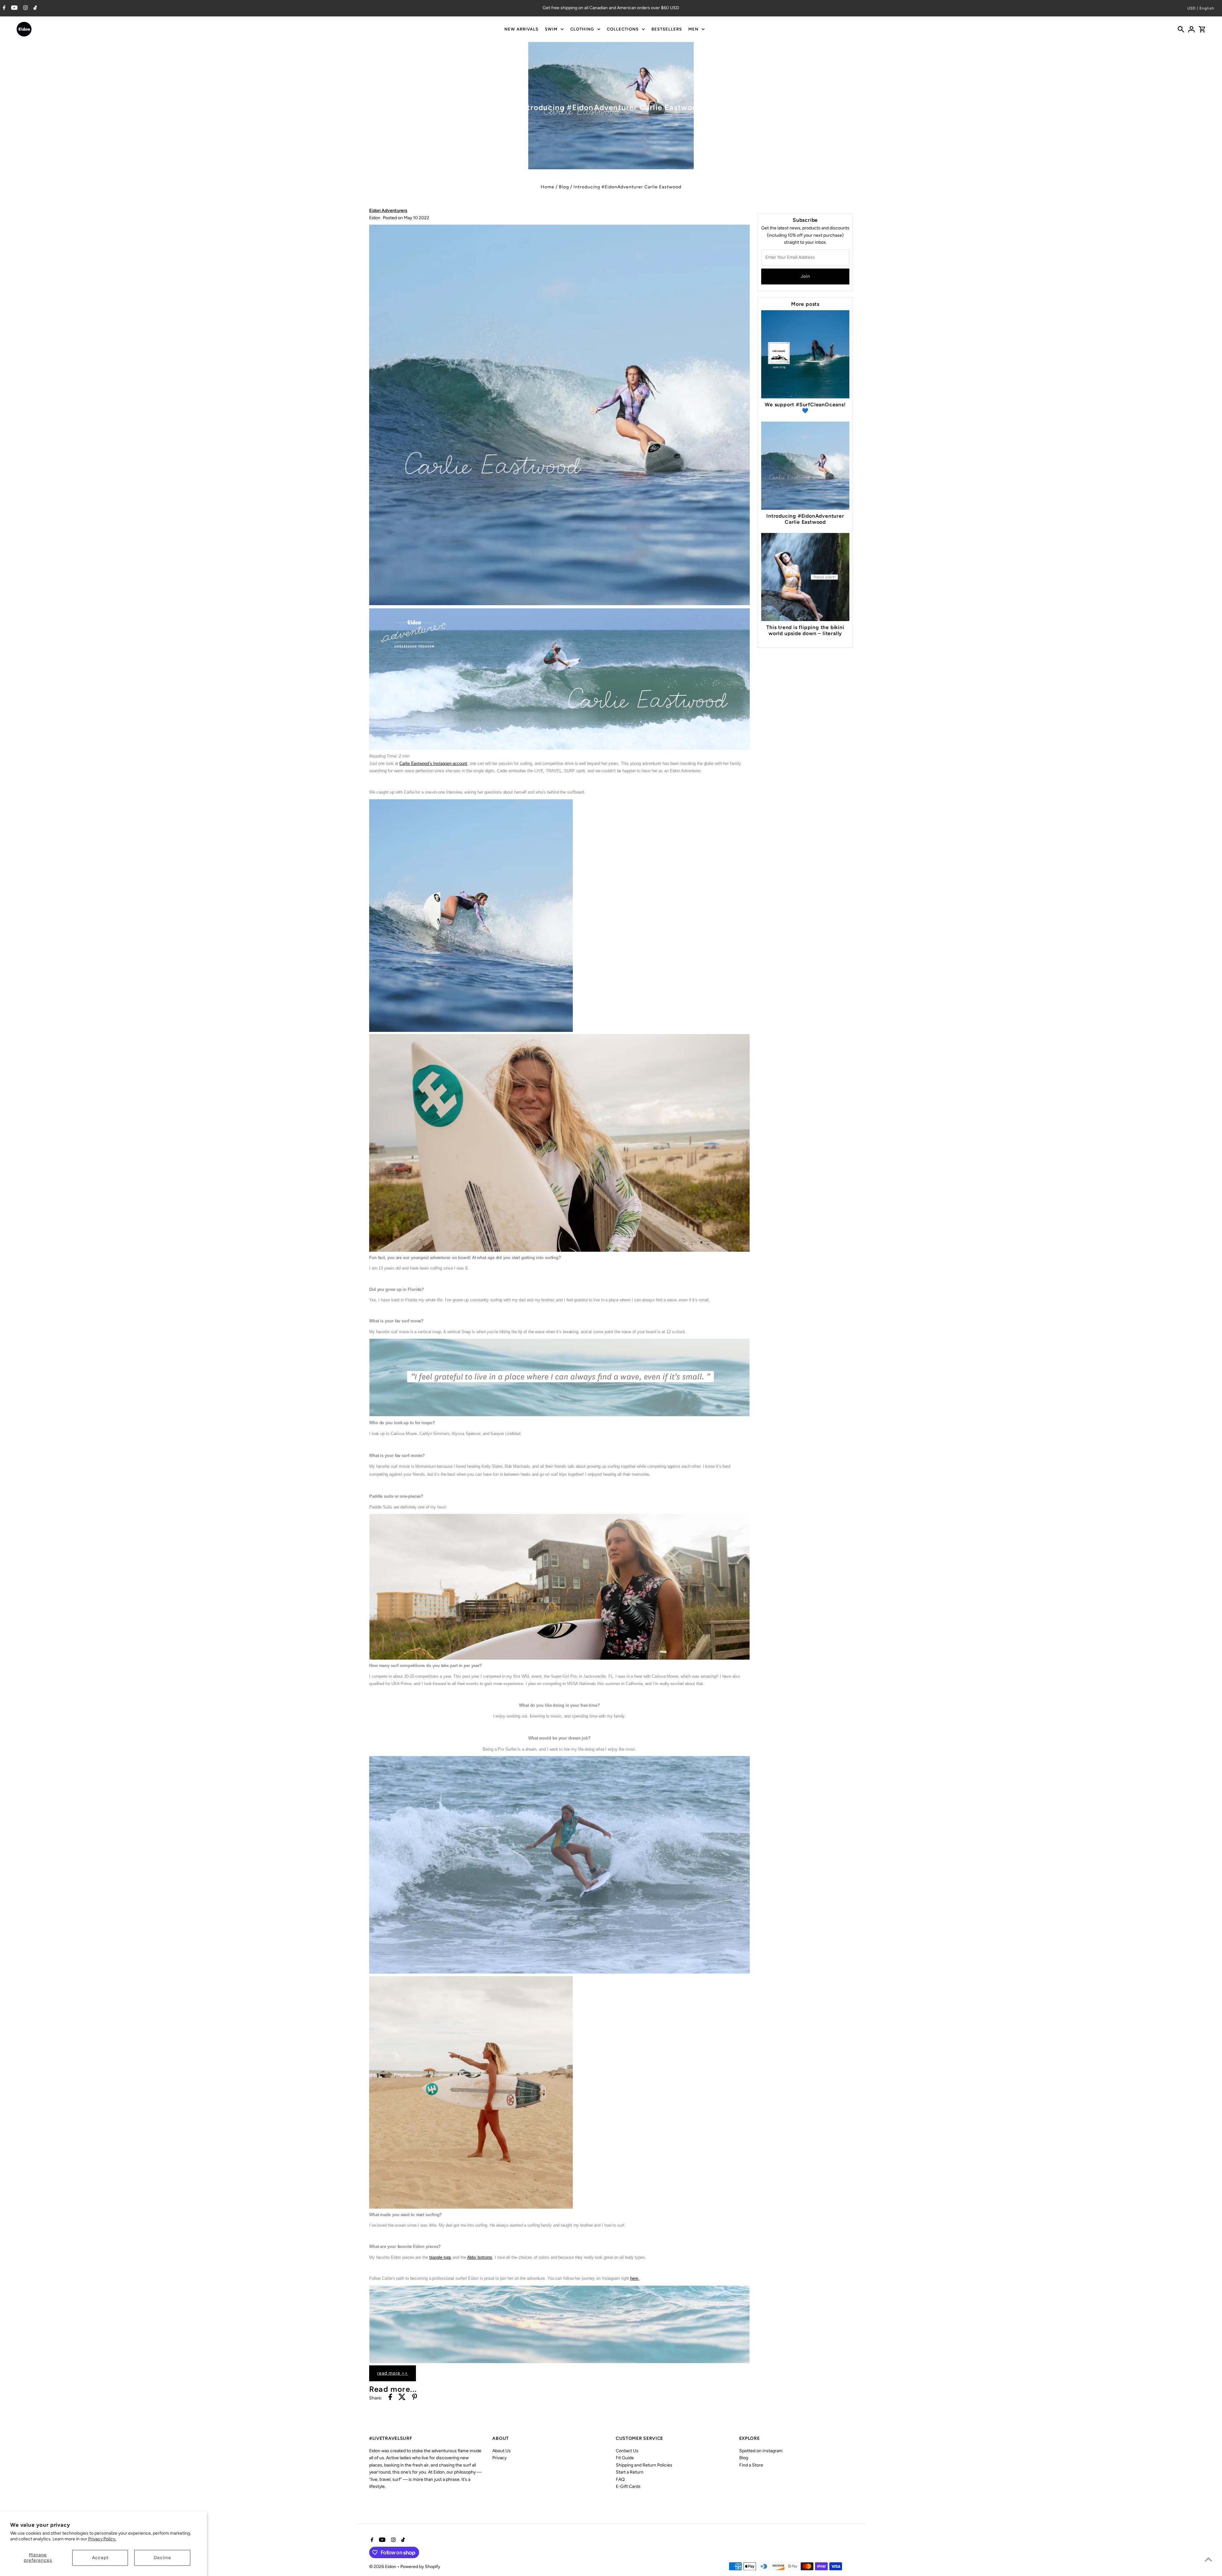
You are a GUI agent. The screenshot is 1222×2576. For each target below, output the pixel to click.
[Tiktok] (34, 8)
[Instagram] (25, 8)
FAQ (620, 2479)
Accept (100, 2558)
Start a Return (630, 2472)
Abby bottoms (480, 2257)
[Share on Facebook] (390, 2398)
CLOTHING (582, 29)
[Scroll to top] (1208, 2559)
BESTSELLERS (667, 29)
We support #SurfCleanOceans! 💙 (805, 408)
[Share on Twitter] (402, 2398)
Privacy (499, 2458)
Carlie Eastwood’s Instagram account (433, 763)
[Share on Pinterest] (415, 2398)
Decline (162, 2558)
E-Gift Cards (628, 2486)
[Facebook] (3, 8)
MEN (693, 29)
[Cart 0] (1202, 29)
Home (548, 187)
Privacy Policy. (102, 2539)
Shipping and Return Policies (644, 2465)
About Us (502, 2451)
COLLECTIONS (623, 29)
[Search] (1181, 29)
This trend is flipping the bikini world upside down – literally (805, 630)
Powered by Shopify (420, 2567)
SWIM (551, 29)
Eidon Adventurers (388, 210)
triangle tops (440, 2257)
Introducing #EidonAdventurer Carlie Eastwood (805, 519)
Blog (564, 187)
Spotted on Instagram (761, 2451)
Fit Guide (625, 2458)
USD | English (1201, 8)
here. (635, 2278)
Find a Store (751, 2465)
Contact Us (627, 2451)
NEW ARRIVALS (521, 29)
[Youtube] (14, 8)
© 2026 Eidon (383, 2567)
